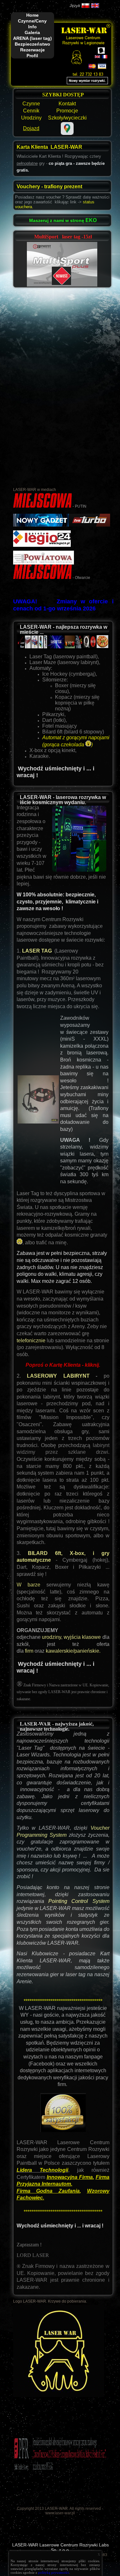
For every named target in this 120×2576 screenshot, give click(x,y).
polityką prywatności (54, 2572)
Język (75, 6)
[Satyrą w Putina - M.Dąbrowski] (42, 506)
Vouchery (29, 187)
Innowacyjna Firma (70, 2177)
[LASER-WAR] (42, 578)
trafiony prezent (63, 187)
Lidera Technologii (42, 2170)
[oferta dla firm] (24, 1651)
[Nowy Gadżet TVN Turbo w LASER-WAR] (62, 525)
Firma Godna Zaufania (48, 2191)
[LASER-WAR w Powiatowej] (44, 563)
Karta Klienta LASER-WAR (49, 147)
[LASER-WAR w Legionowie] (42, 546)
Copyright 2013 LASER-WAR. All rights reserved (59, 2509)
